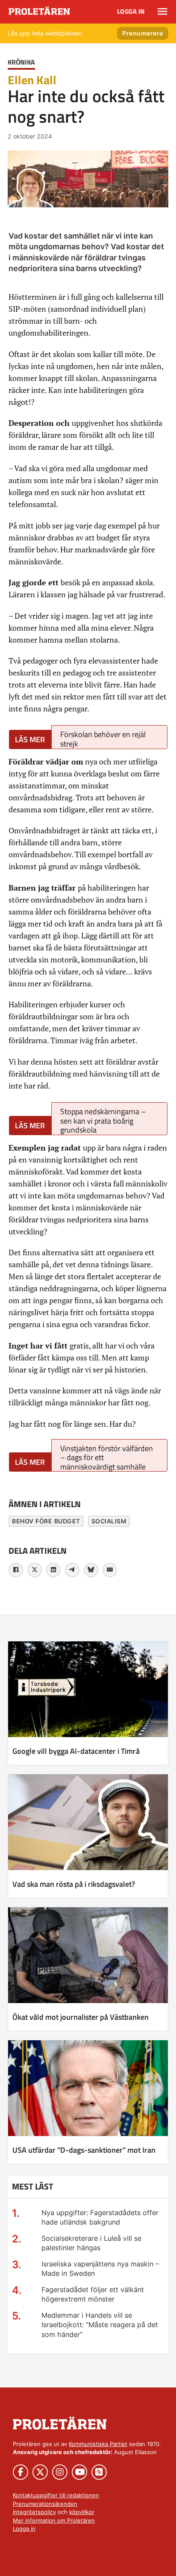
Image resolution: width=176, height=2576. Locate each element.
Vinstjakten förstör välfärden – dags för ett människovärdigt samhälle (107, 1457)
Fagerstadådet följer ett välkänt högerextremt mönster (93, 2294)
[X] (35, 1570)
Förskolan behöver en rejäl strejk (103, 739)
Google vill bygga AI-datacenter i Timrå (76, 1751)
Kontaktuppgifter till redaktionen (56, 2495)
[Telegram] (72, 1570)
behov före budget (46, 1521)
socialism (109, 1521)
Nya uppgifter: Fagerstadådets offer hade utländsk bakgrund (100, 2217)
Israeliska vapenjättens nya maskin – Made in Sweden (100, 2269)
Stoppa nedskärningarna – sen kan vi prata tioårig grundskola (103, 1120)
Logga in (131, 11)
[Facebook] (16, 1570)
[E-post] (110, 1570)
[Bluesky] (91, 1570)
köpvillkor (82, 2512)
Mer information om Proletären (54, 2520)
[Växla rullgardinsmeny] (163, 12)
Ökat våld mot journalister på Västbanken (81, 2017)
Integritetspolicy (34, 2512)
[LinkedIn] (53, 1570)
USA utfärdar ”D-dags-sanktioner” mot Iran (84, 2150)
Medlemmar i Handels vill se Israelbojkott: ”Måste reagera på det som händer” (100, 2325)
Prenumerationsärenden (45, 2504)
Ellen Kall (32, 80)
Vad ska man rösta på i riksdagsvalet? (74, 1884)
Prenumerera (143, 33)
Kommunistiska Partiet (98, 2444)
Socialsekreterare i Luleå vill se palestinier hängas (91, 2243)
